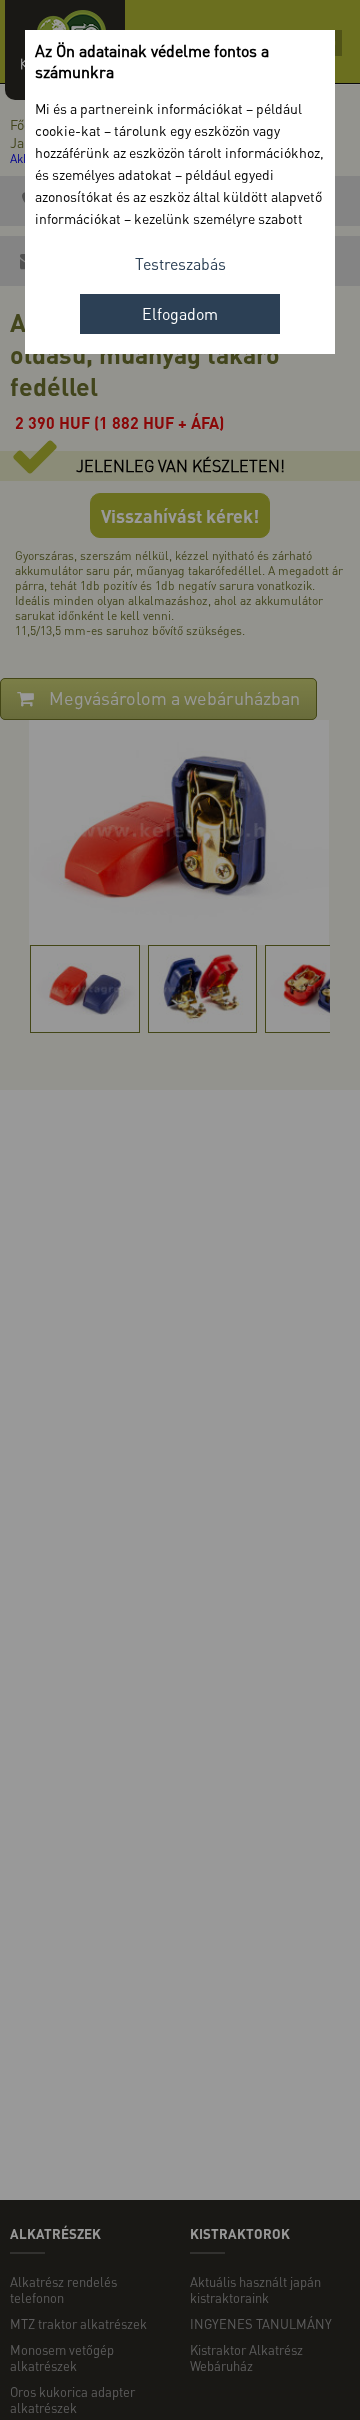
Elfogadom (180, 313)
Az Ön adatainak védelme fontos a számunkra (152, 61)
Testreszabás (180, 263)
